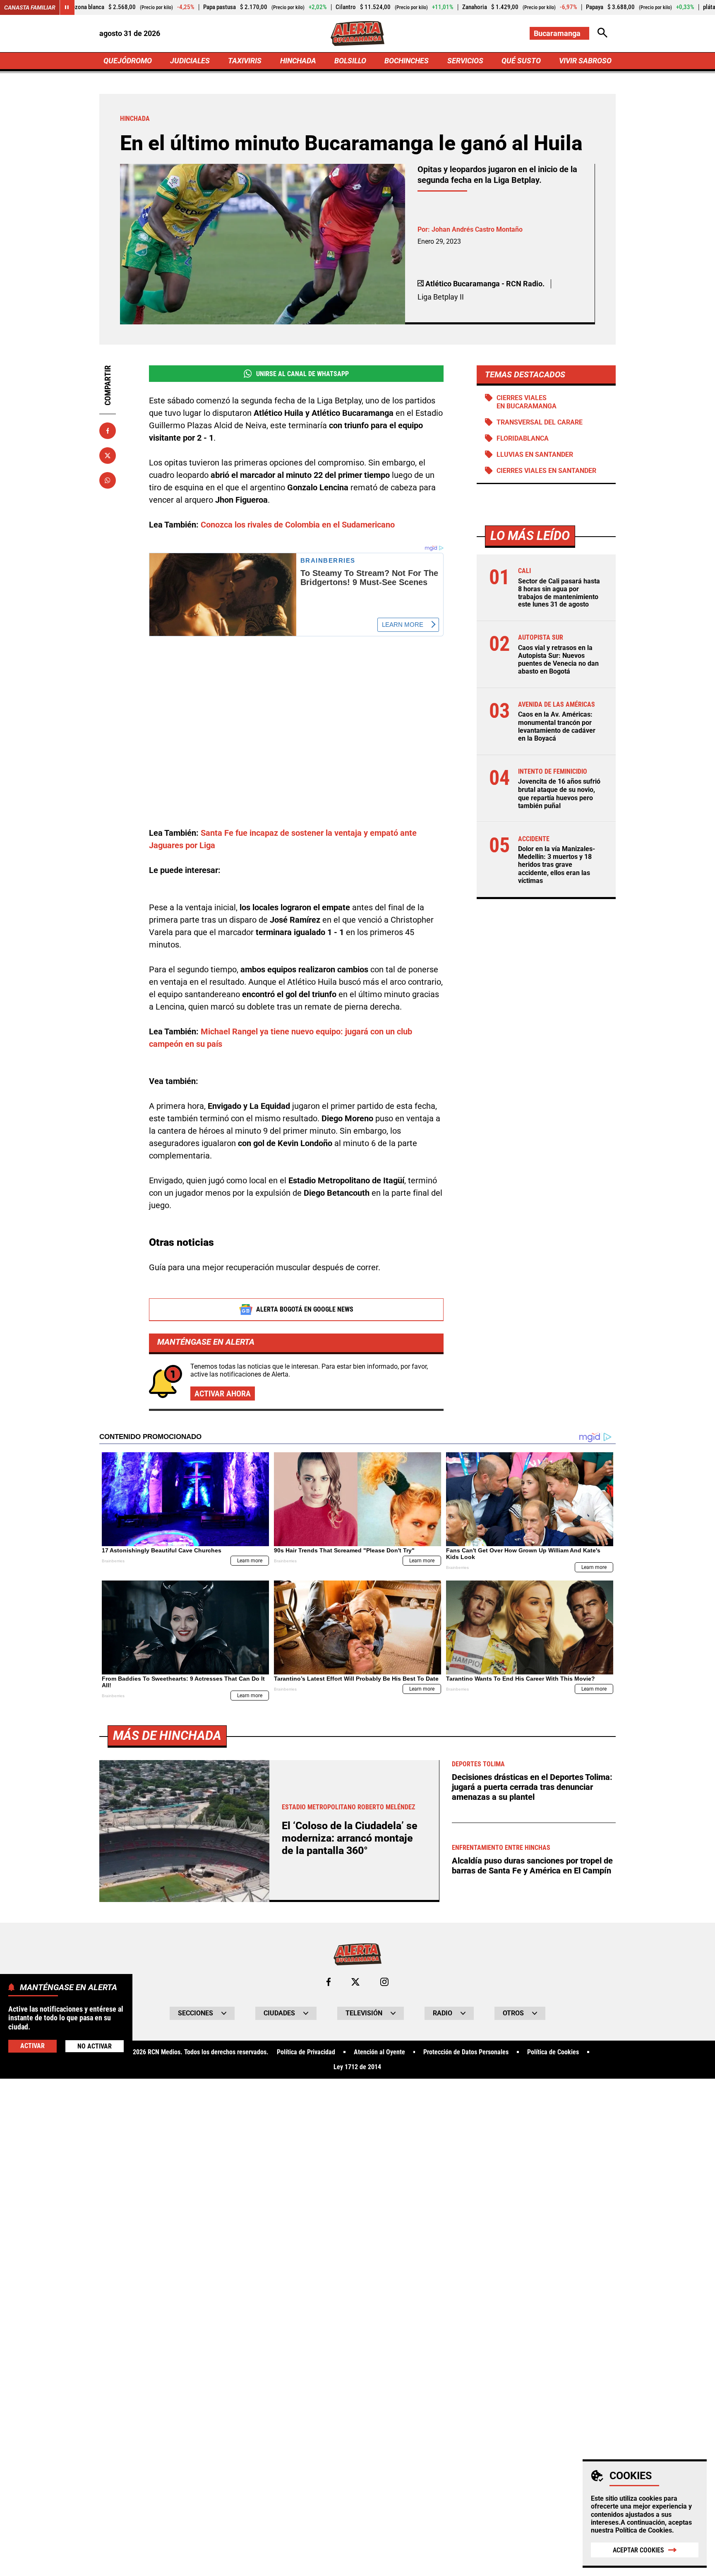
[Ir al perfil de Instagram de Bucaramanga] (384, 1982)
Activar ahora (223, 1394)
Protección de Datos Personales (466, 2052)
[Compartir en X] (108, 456)
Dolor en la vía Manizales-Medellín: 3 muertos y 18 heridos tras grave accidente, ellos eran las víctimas (557, 865)
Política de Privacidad (306, 2052)
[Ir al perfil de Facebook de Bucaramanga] (329, 1982)
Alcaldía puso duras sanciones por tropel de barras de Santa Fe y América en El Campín (532, 1866)
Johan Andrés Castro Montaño (477, 229)
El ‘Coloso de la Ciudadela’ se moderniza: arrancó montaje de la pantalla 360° (350, 1838)
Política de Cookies (644, 2530)
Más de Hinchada (167, 1735)
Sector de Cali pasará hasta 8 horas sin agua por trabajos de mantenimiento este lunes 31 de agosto (559, 593)
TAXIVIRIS (245, 61)
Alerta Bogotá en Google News (305, 1309)
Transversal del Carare (540, 422)
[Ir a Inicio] (357, 34)
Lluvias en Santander (535, 455)
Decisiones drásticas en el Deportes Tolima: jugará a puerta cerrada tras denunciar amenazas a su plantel (532, 1787)
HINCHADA (298, 61)
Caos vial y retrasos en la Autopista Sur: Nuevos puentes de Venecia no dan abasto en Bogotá (558, 660)
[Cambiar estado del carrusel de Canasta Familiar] (67, 7)
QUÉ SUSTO (521, 61)
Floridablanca (523, 438)
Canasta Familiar (30, 7)
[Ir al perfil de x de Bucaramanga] (355, 1982)
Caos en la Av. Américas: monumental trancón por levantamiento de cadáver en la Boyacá (557, 727)
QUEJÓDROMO (128, 61)
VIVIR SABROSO (585, 61)
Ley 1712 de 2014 (357, 2067)
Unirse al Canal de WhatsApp (302, 374)
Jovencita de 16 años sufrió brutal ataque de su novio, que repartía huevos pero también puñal (559, 794)
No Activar (95, 2046)
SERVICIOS (465, 61)
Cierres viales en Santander (546, 471)
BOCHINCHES (407, 61)
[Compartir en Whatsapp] (108, 480)
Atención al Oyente (379, 2052)
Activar (32, 2046)
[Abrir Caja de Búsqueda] (602, 33)
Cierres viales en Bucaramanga (527, 402)
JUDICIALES (190, 61)
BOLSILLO (350, 61)
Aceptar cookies (638, 2550)
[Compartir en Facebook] (108, 431)
